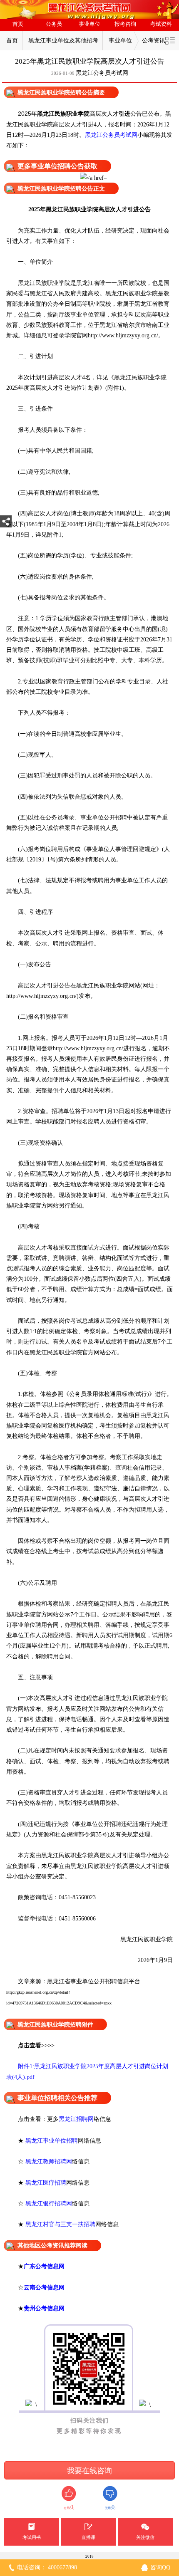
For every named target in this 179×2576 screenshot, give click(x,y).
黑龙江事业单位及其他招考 (63, 41)
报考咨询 (125, 24)
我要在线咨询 (89, 2471)
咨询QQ (160, 2567)
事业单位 (89, 24)
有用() (69, 2507)
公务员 (54, 24)
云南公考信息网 (44, 2287)
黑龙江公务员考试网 (102, 73)
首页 (18, 24)
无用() (110, 2507)
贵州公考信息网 (44, 2308)
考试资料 (161, 24)
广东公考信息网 (44, 2266)
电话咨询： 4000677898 (47, 2567)
